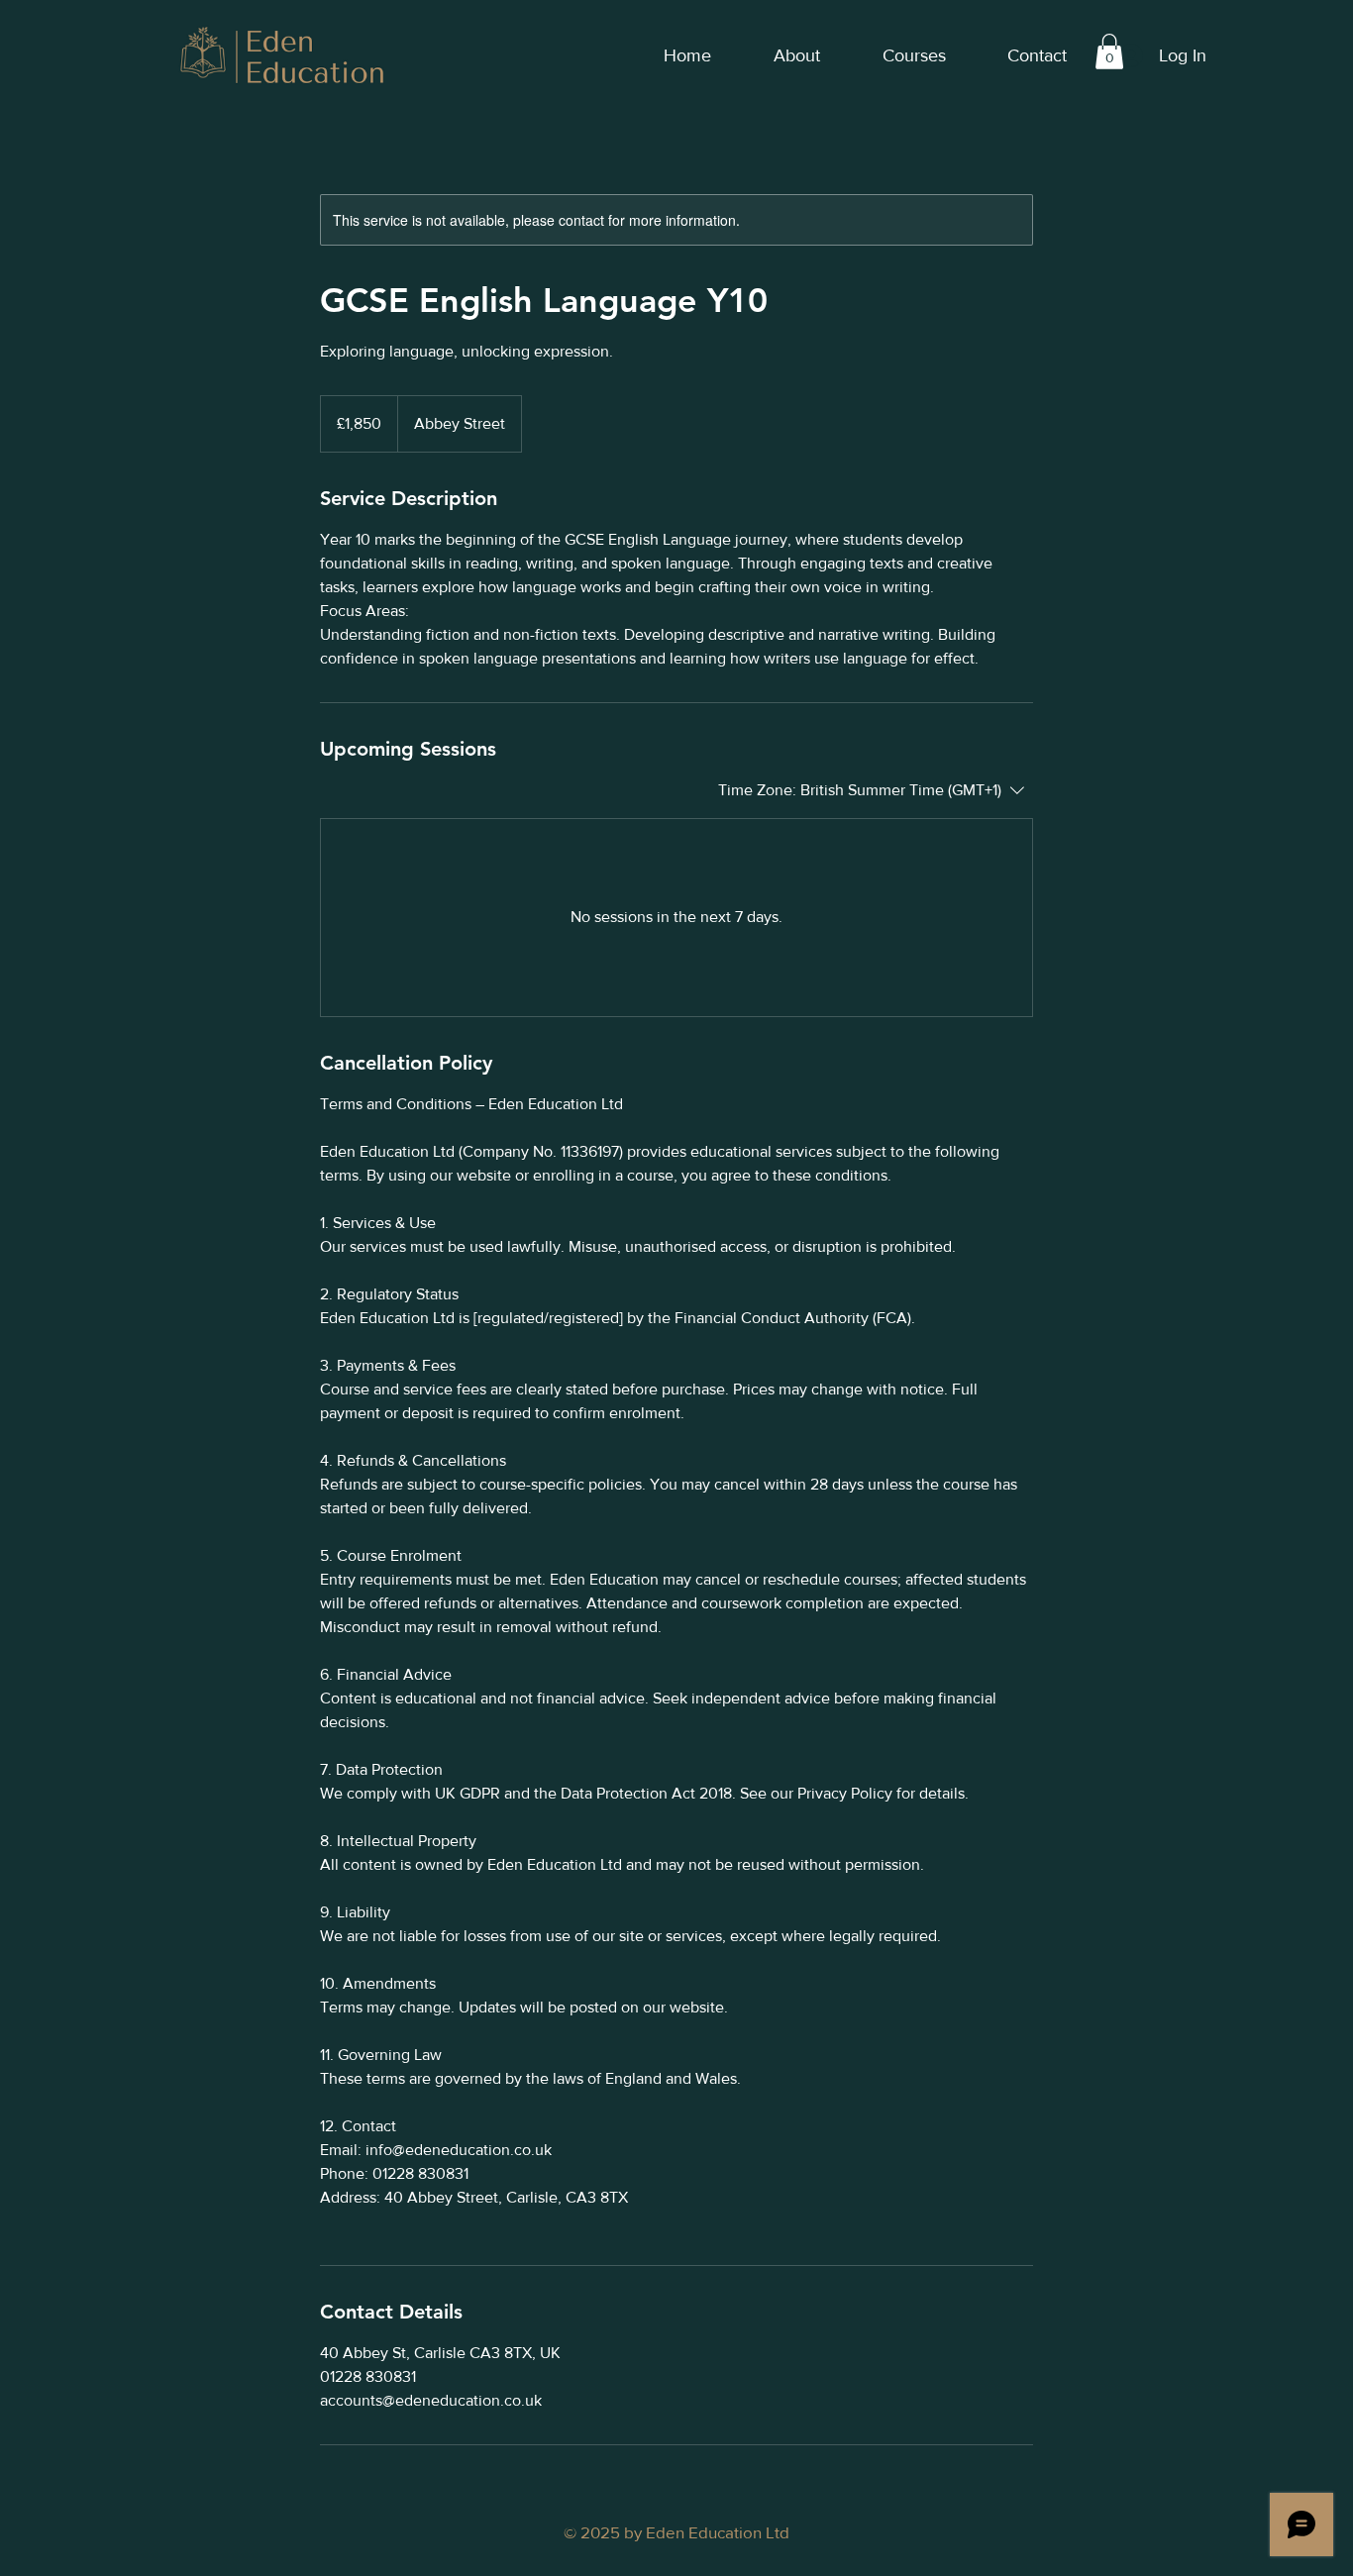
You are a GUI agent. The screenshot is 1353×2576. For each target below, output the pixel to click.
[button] (1109, 52)
